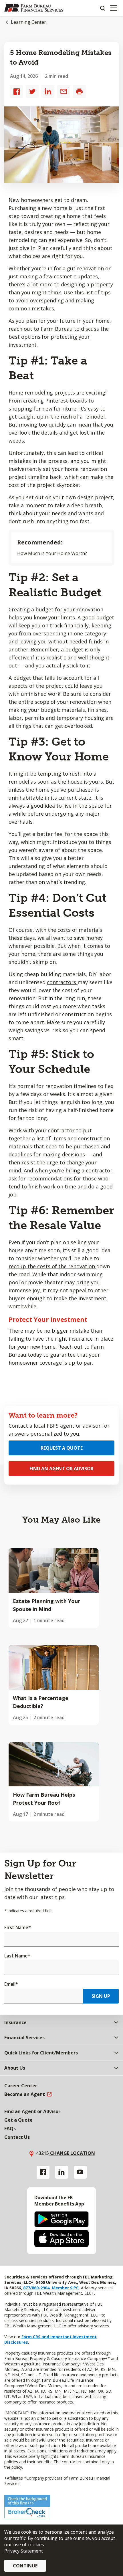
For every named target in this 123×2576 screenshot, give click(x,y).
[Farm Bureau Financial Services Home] (34, 8)
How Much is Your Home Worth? (52, 553)
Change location (72, 2153)
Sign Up (101, 1996)
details (50, 433)
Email (11, 1984)
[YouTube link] (80, 2172)
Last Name (17, 1956)
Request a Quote (62, 1448)
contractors (62, 982)
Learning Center (28, 22)
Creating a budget (31, 609)
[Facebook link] (43, 2172)
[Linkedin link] (62, 2172)
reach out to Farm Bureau (41, 329)
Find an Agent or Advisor (61, 1469)
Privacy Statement (24, 2551)
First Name (18, 1927)
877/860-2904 (36, 2288)
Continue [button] (25, 2566)
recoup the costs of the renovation (52, 1266)
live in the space (83, 806)
